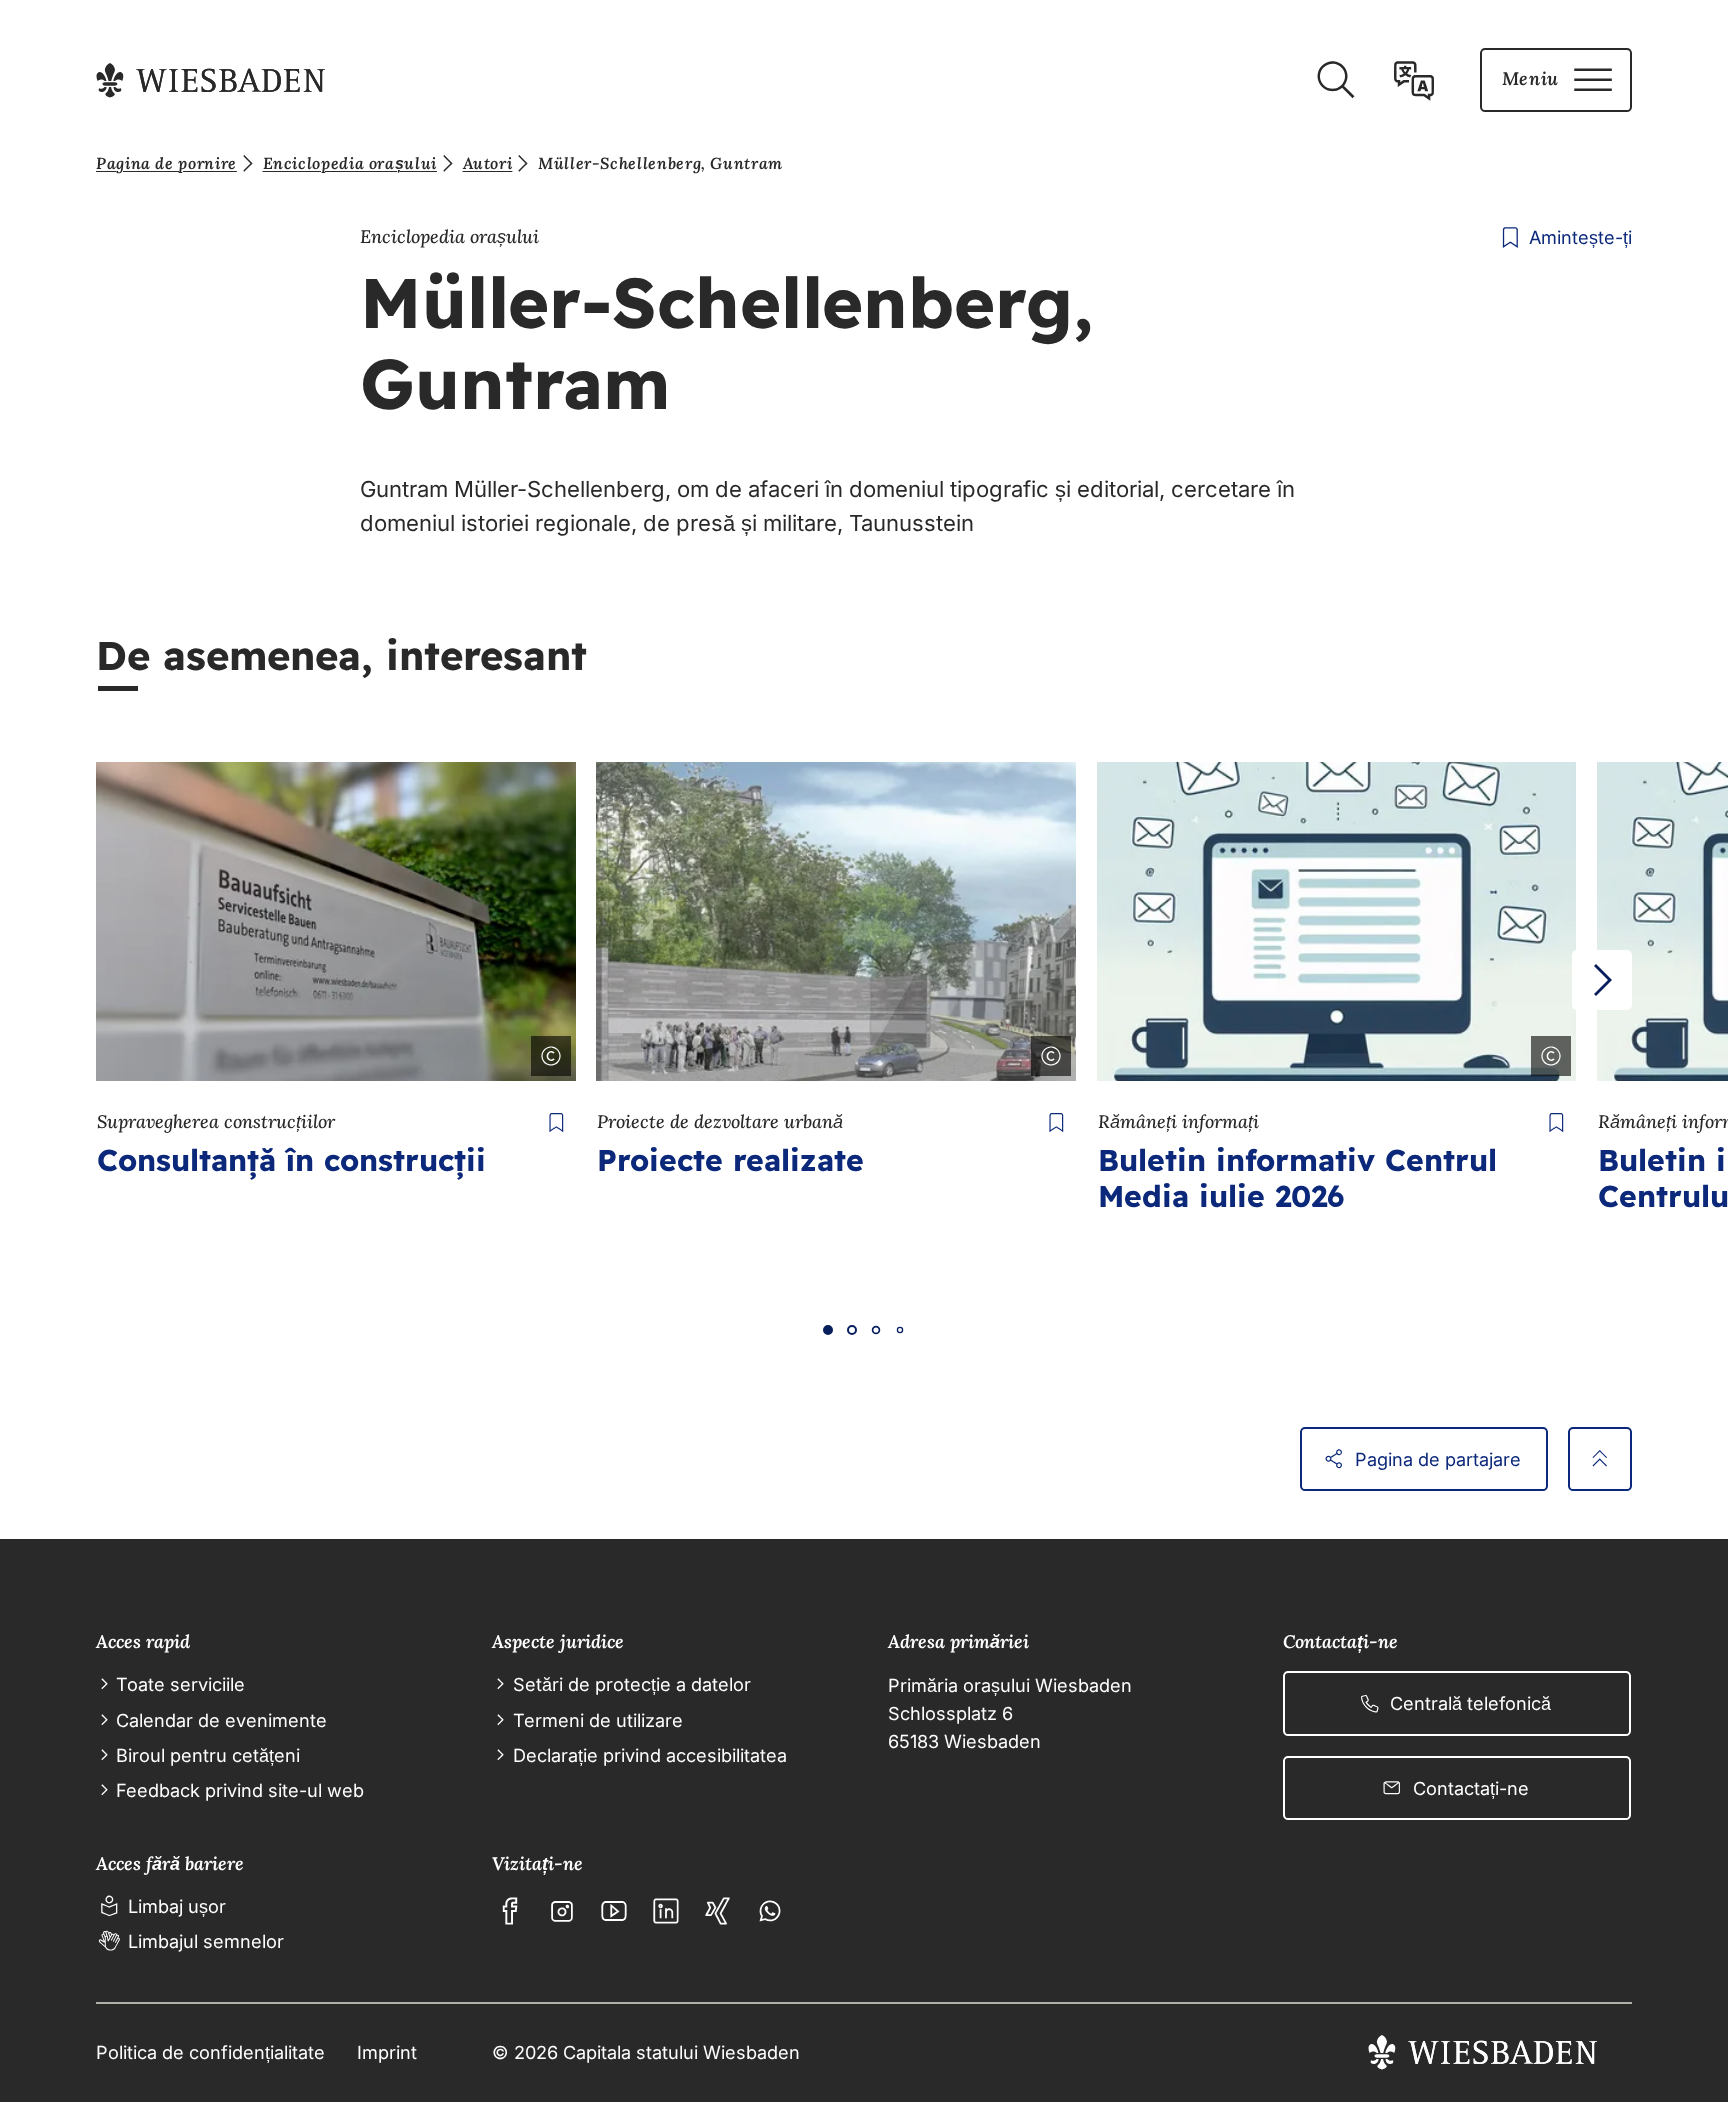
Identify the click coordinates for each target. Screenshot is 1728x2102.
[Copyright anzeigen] (547, 1052)
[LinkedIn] (666, 1911)
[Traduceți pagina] (1414, 80)
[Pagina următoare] (1602, 980)
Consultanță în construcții (291, 1160)
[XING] (718, 1911)
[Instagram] (562, 1911)
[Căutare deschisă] (1335, 80)
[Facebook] (510, 1911)
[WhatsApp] (770, 1911)
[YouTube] (614, 1911)
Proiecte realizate (730, 1160)
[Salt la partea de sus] (1600, 1459)
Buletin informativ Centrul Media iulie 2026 (1297, 1178)
